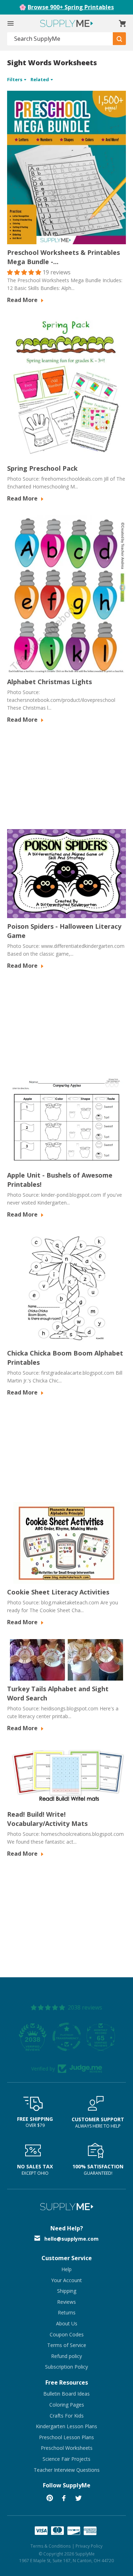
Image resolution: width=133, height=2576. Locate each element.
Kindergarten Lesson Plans (66, 2426)
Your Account (66, 2280)
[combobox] (60, 39)
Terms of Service (67, 2345)
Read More (23, 300)
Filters (15, 79)
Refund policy (66, 2356)
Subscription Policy (66, 2367)
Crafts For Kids (67, 2416)
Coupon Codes (67, 2334)
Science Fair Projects (66, 2459)
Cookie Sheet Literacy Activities (58, 1592)
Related (40, 79)
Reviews (66, 2302)
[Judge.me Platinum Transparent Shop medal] (67, 2037)
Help (66, 2269)
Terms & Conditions (51, 2546)
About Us (67, 2323)
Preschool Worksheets (67, 2448)
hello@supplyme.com (71, 2239)
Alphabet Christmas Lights (49, 682)
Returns (67, 2312)
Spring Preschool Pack (42, 468)
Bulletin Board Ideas (66, 2394)
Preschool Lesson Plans (66, 2437)
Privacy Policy (89, 2546)
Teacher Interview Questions (67, 2470)
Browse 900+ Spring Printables (71, 7)
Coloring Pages (67, 2405)
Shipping (67, 2291)
